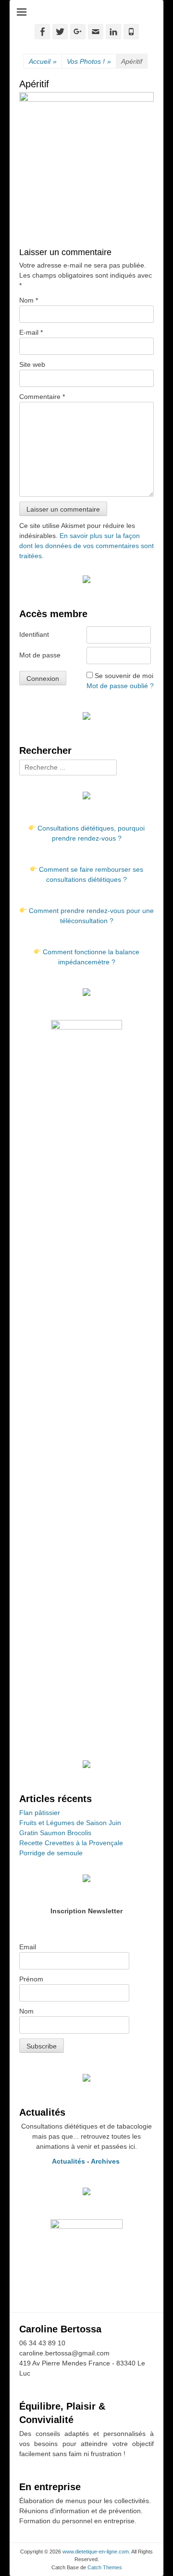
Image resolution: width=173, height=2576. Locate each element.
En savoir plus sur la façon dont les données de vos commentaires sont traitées (86, 546)
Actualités (68, 2161)
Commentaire (42, 397)
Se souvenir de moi (124, 676)
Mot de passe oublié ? (120, 686)
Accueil (43, 61)
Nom (29, 300)
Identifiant (34, 634)
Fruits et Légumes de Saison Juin (70, 1823)
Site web (32, 364)
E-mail (31, 332)
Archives (106, 2161)
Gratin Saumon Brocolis (55, 1833)
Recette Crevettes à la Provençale (71, 1843)
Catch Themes (105, 2567)
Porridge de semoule (51, 1853)
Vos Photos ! (89, 61)
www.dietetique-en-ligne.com (96, 2552)
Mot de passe (40, 655)
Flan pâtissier (40, 1813)
